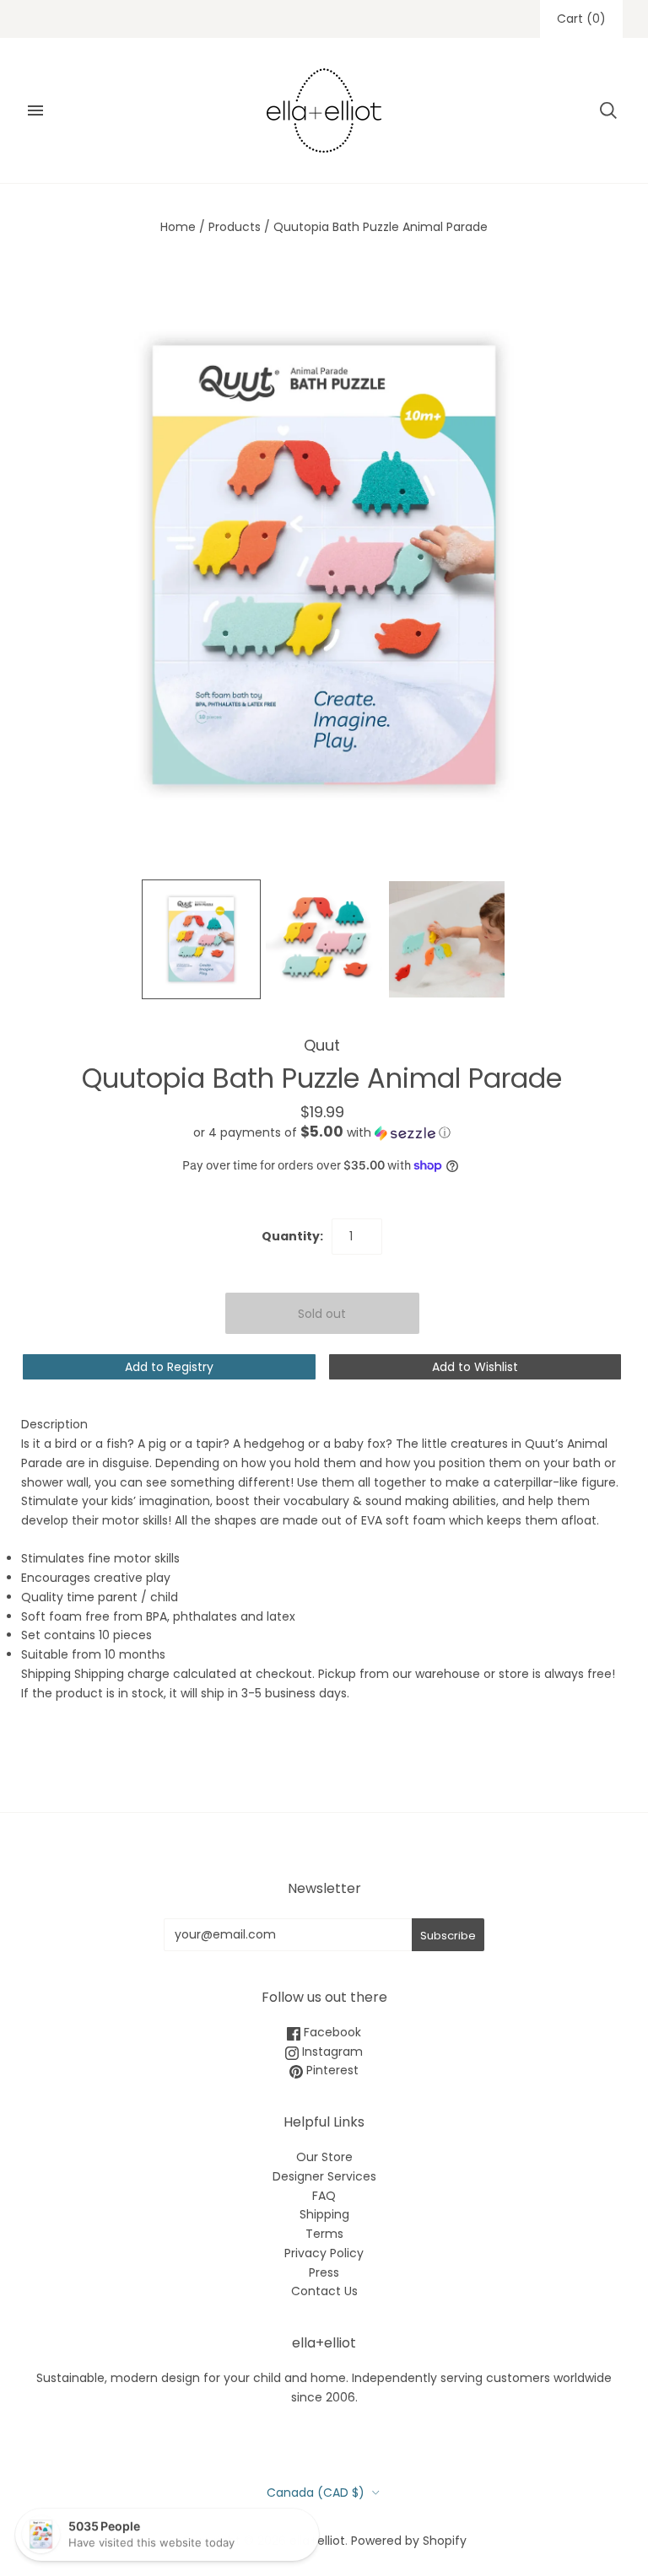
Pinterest (331, 2070)
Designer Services (324, 2176)
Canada (316, 2493)
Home (178, 227)
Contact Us (324, 2291)
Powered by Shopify (409, 2541)
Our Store (324, 2157)
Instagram (331, 2052)
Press (324, 2272)
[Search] (608, 110)
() (581, 19)
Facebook (331, 2032)
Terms (324, 2234)
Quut (322, 1045)
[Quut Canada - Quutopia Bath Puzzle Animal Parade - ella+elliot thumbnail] (202, 939)
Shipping (324, 2214)
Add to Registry (169, 1367)
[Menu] (35, 110)
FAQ (324, 2196)
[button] (322, 1133)
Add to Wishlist (475, 1367)
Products (235, 227)
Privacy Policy (324, 2253)
